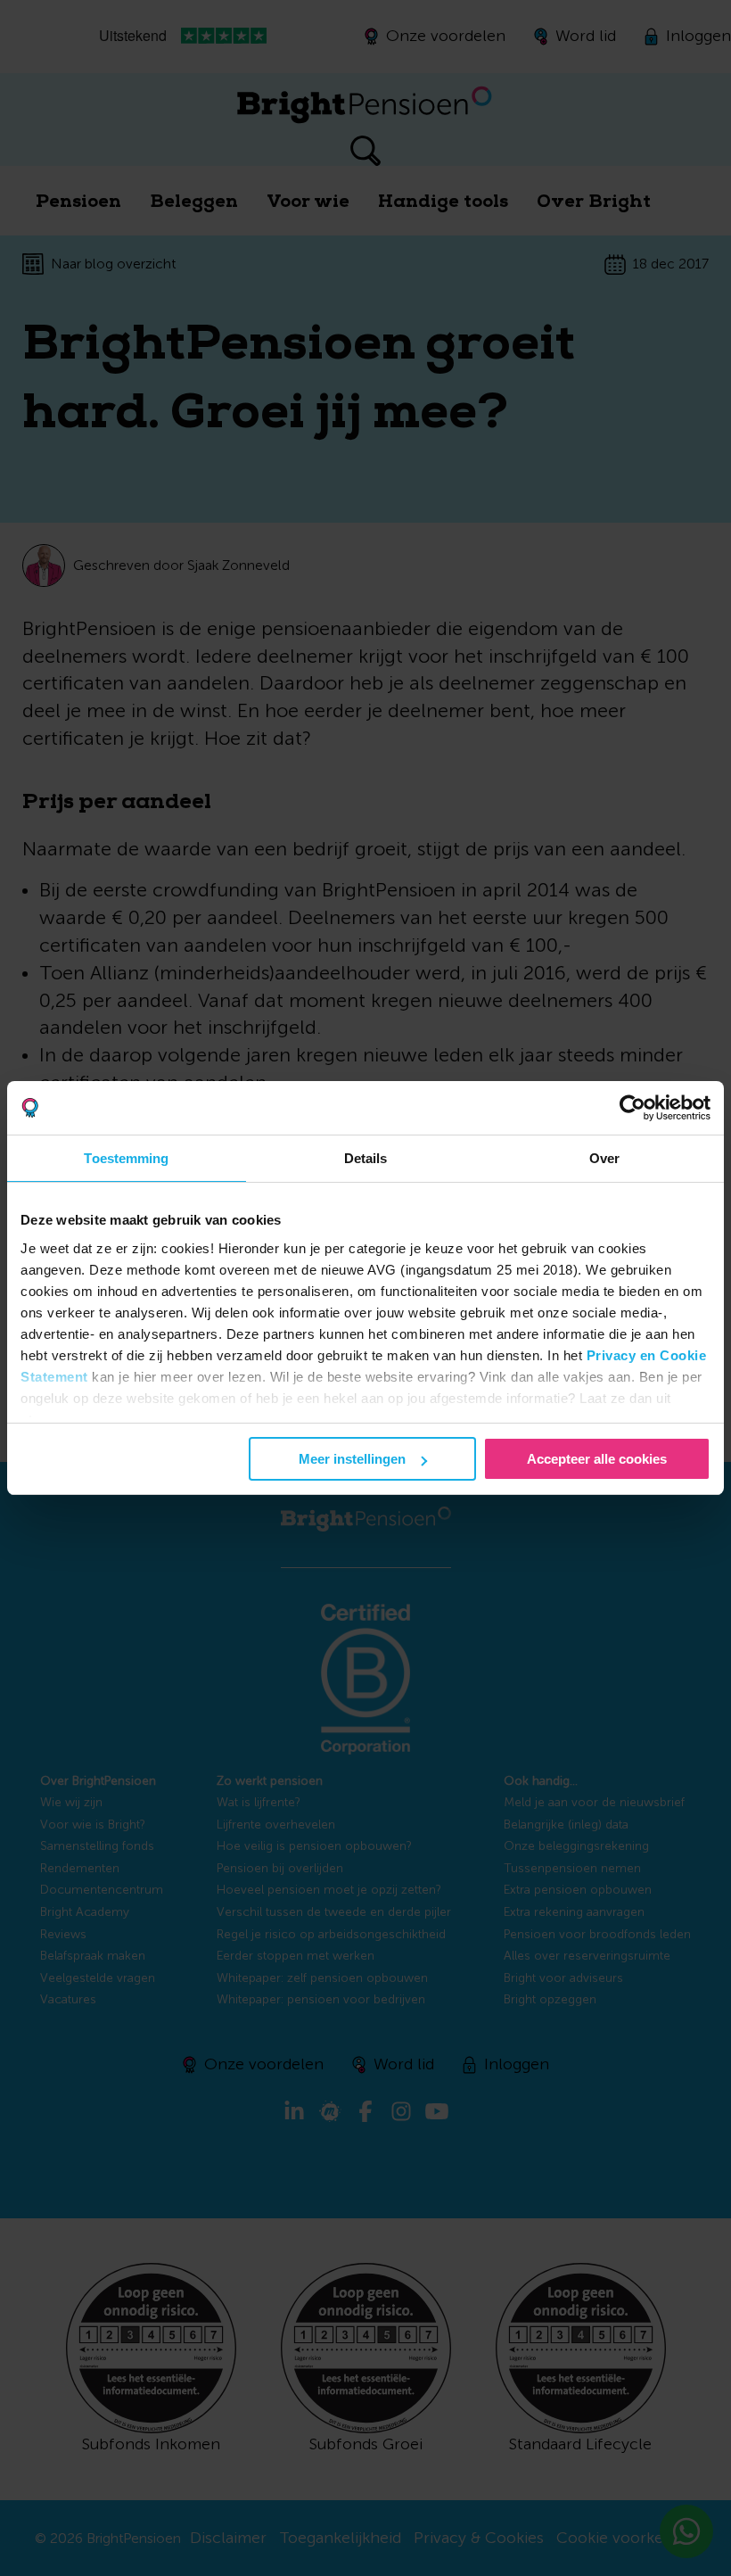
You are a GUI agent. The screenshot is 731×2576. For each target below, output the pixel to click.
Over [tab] (604, 1158)
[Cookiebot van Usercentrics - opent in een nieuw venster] (632, 1108)
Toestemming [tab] (126, 1158)
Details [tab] (366, 1158)
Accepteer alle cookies (597, 1459)
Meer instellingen (352, 1459)
